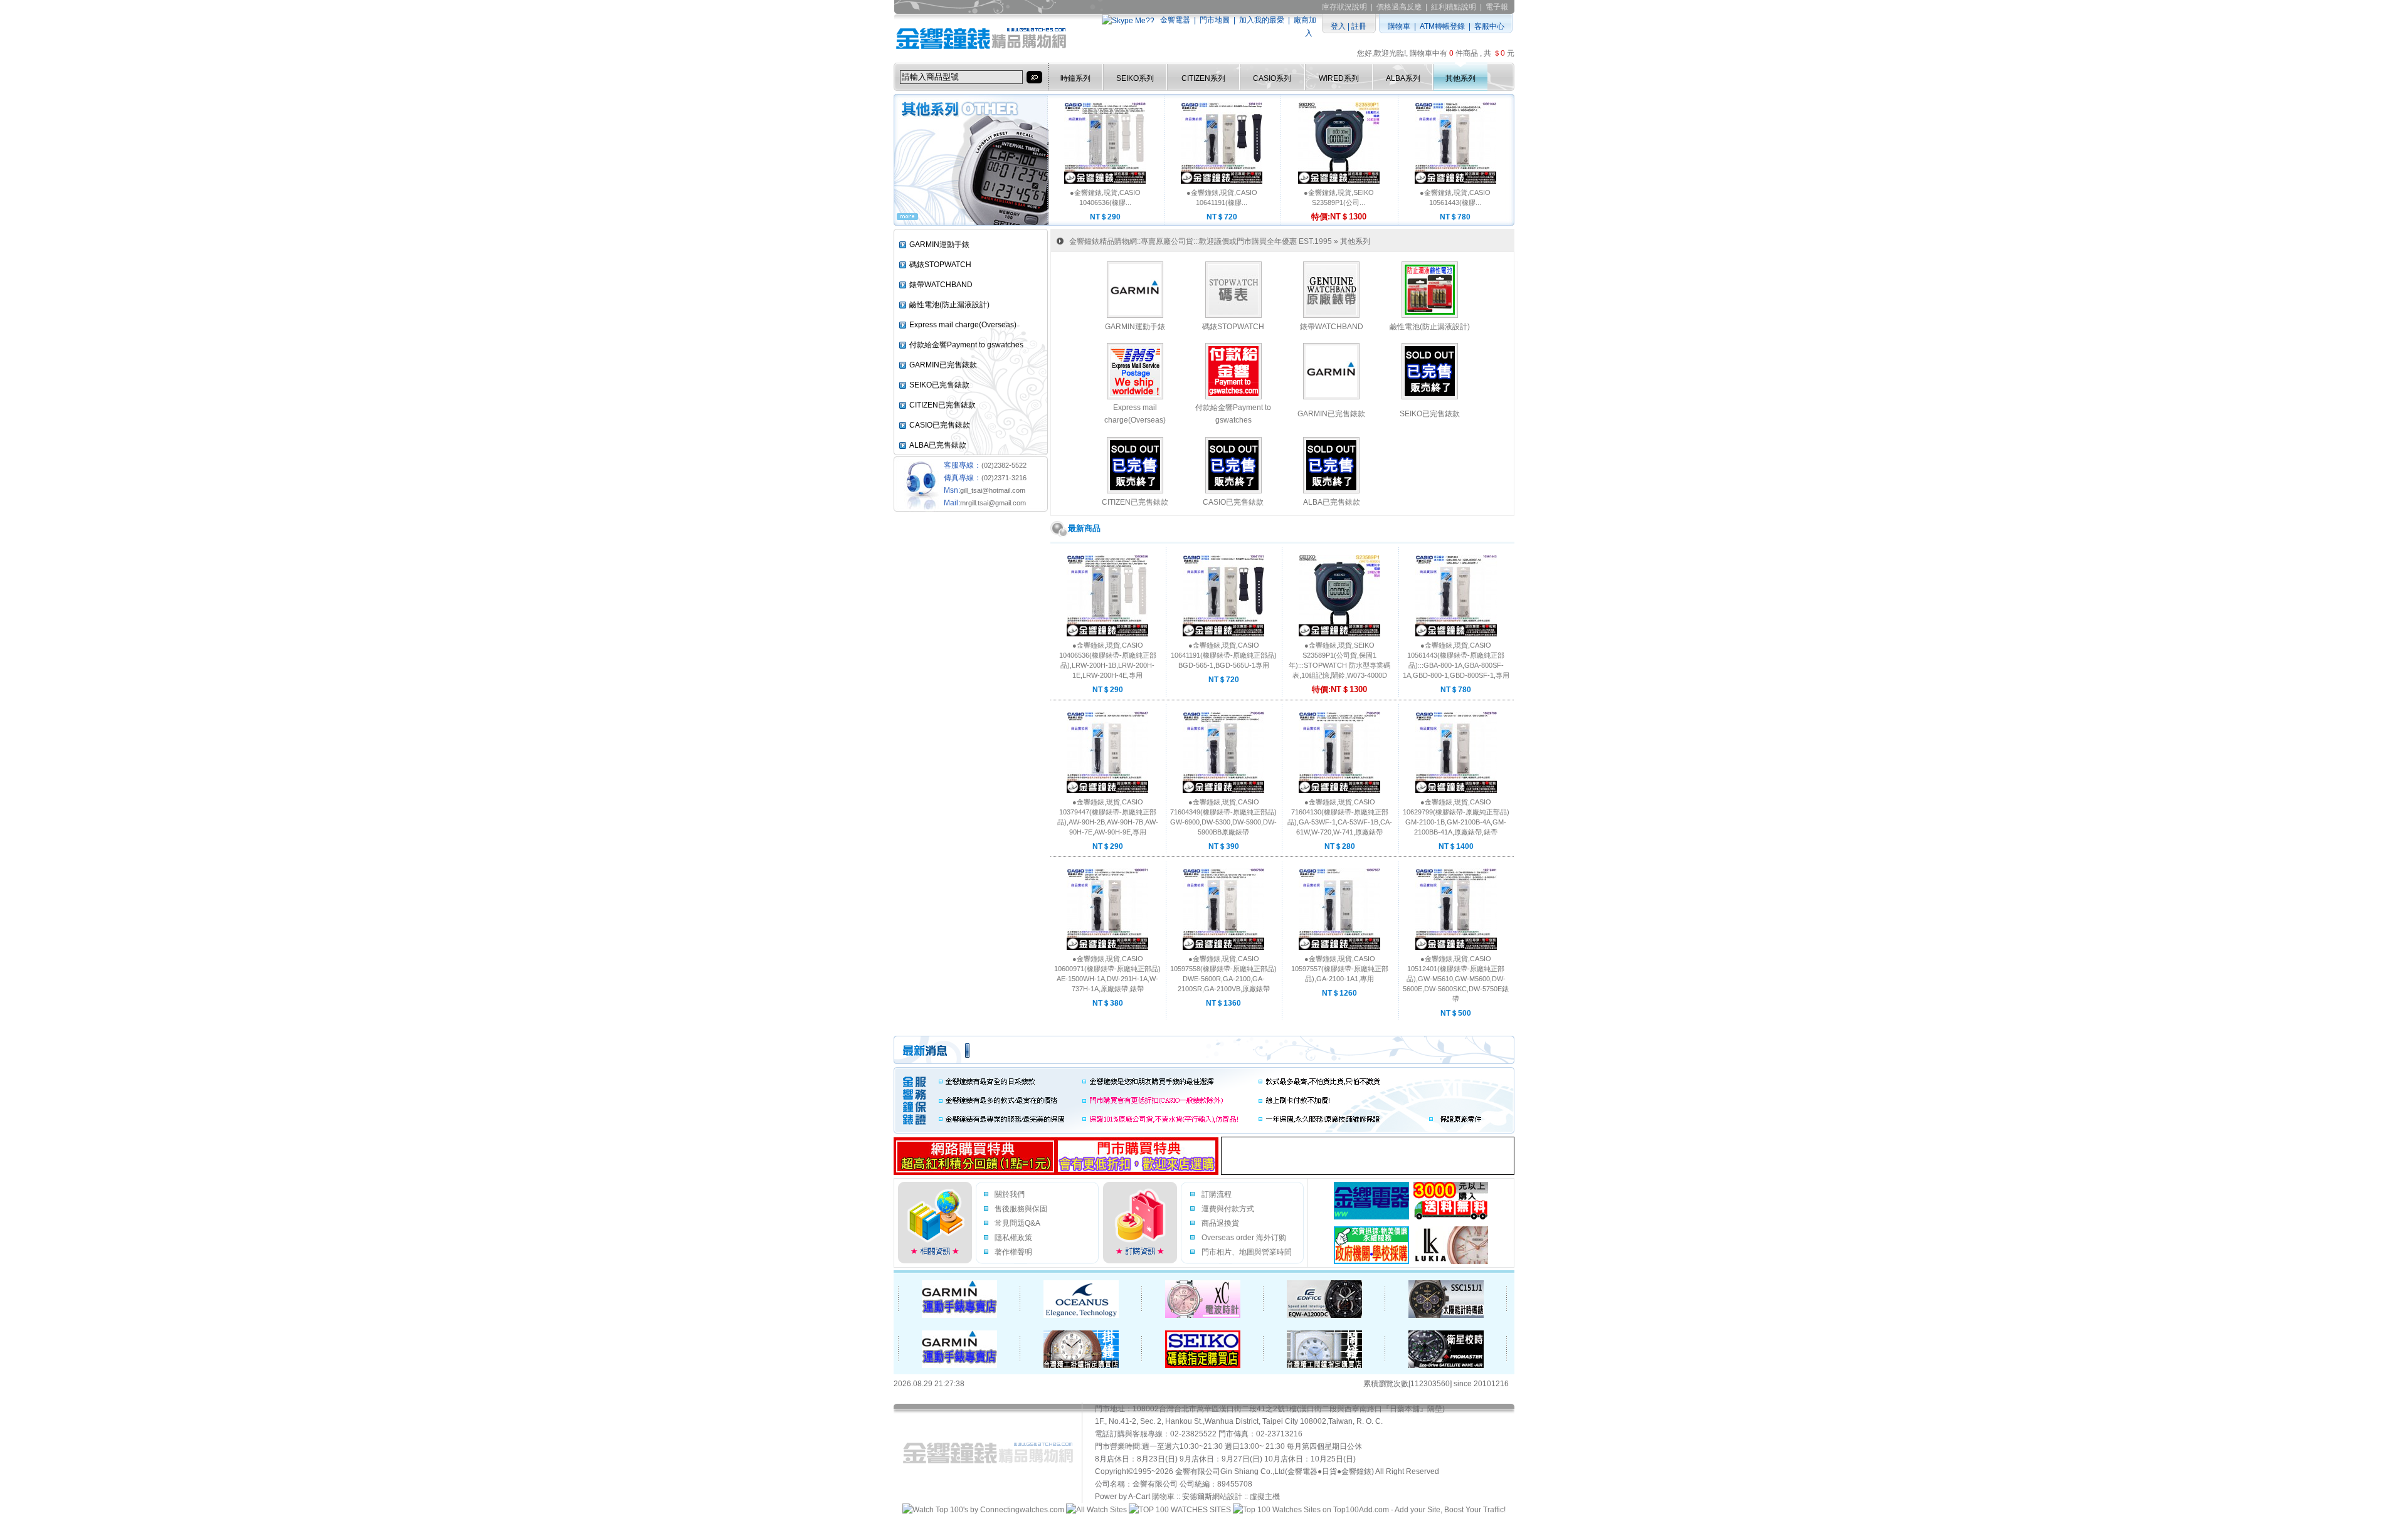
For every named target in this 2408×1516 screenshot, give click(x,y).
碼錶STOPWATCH (940, 265)
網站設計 (1227, 1497)
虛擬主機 (1265, 1497)
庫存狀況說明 (1344, 7)
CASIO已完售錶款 (940, 425)
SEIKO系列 (1135, 78)
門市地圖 (1215, 20)
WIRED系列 (1339, 78)
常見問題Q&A (1017, 1223)
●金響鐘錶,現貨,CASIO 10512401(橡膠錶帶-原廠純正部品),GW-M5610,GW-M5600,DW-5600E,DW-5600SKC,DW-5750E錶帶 (1456, 979)
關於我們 (1010, 1194)
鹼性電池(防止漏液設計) (949, 305)
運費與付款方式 (1228, 1209)
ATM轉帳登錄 (1442, 26)
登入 (1338, 26)
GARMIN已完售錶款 (943, 365)
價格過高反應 (1399, 7)
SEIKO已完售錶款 (939, 385)
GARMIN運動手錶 (939, 245)
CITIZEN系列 (1203, 78)
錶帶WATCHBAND (941, 285)
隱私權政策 (1013, 1238)
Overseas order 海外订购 (1244, 1238)
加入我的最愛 (1262, 20)
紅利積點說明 (1454, 7)
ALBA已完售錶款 (938, 445)
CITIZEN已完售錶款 (943, 405)
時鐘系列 (1075, 78)
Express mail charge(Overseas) (963, 325)
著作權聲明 (1013, 1252)
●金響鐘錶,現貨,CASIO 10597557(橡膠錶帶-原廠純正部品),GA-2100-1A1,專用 (1340, 969)
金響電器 (1175, 20)
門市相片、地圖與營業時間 (1247, 1252)
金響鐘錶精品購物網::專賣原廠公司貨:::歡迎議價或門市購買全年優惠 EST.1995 (1201, 241)
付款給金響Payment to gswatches (966, 345)
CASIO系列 (1272, 78)
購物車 (1399, 26)
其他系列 (1460, 78)
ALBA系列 (1403, 78)
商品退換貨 (1220, 1223)
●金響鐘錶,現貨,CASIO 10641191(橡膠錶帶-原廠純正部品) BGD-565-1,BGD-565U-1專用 (1224, 655)
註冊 (1359, 26)
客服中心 (1489, 26)
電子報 (1497, 7)
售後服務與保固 (1021, 1209)
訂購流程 (1217, 1194)
